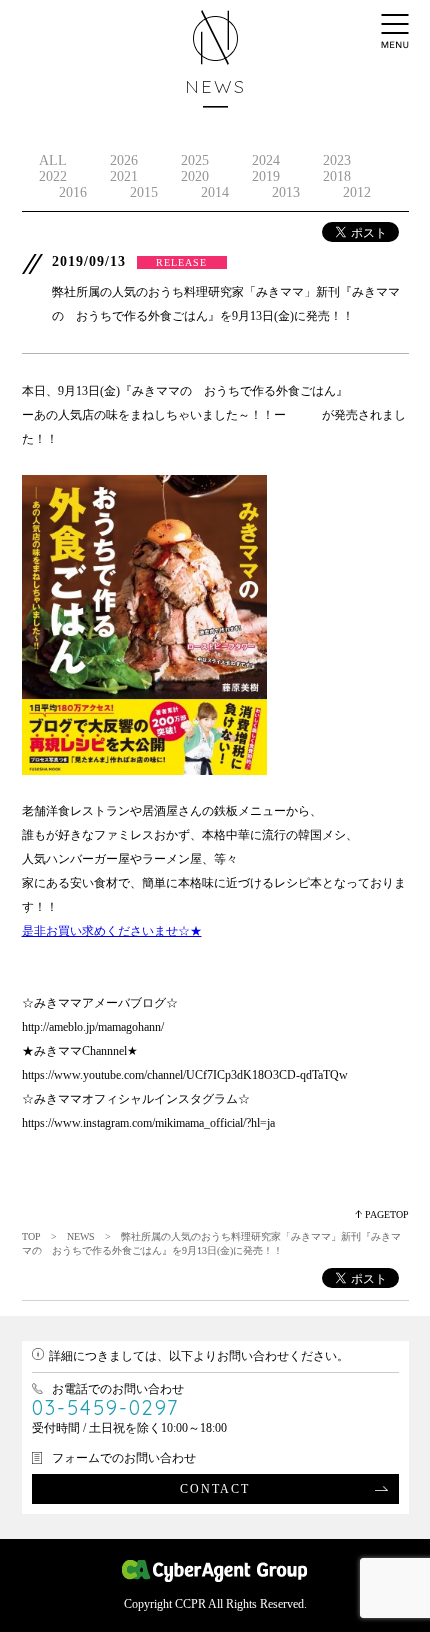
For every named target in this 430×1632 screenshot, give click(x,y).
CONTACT (215, 1489)
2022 (53, 176)
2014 (215, 192)
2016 (73, 192)
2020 (195, 176)
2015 (144, 192)
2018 (337, 176)
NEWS (81, 1236)
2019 (266, 176)
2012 (357, 192)
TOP (31, 1236)
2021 (124, 176)
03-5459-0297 (105, 1407)
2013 (286, 192)
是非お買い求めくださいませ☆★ (112, 931)
